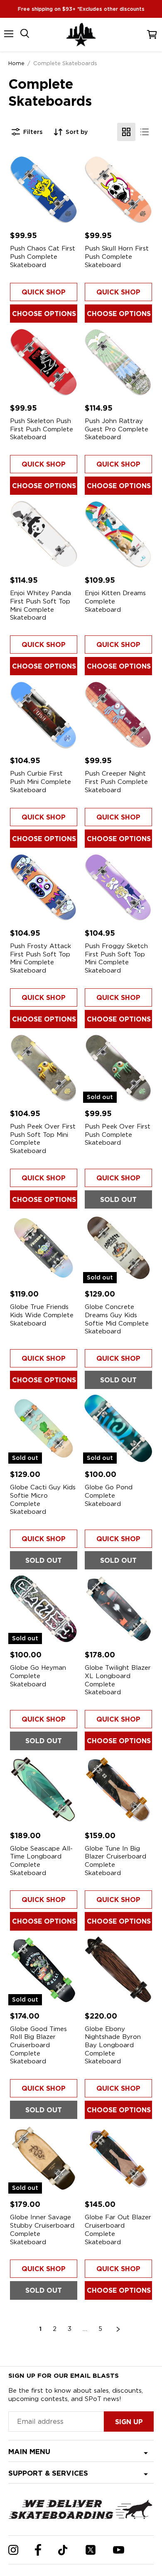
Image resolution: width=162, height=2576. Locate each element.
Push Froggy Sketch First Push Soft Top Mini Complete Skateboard (116, 958)
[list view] (145, 132)
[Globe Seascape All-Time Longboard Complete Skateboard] (44, 1790)
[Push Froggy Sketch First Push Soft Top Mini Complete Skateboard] (118, 887)
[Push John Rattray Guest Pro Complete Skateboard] (118, 362)
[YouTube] (119, 2550)
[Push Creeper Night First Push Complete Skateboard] (118, 715)
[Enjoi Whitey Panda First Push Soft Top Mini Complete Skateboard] (44, 534)
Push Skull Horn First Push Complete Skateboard (117, 257)
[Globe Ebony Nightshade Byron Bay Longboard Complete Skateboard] (118, 1970)
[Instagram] (13, 2550)
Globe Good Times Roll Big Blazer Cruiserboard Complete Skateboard (38, 2045)
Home (16, 63)
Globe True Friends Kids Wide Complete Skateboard (42, 1315)
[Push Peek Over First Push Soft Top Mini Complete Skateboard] (44, 1068)
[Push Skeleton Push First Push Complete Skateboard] (44, 362)
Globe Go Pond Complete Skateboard (109, 1495)
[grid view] (126, 132)
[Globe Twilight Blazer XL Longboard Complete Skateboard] (118, 1609)
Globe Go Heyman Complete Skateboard (38, 1676)
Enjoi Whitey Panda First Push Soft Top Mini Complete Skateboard (40, 605)
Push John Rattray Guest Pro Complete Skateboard (117, 429)
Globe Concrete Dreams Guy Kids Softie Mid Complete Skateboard (117, 1319)
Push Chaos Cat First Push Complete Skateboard (43, 257)
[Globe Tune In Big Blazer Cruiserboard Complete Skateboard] (118, 1790)
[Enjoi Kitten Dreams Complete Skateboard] (118, 534)
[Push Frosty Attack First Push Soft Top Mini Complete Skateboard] (44, 887)
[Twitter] (91, 2550)
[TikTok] (63, 2550)
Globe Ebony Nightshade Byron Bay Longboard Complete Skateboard (113, 2045)
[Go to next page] (118, 2329)
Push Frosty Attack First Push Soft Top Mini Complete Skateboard (40, 958)
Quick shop (44, 292)
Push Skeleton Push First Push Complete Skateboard (42, 429)
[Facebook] (38, 2550)
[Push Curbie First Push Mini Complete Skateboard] (44, 715)
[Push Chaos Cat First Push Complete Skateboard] (44, 190)
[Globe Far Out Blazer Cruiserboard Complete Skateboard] (118, 2158)
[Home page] (81, 35)
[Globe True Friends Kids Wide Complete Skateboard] (44, 1248)
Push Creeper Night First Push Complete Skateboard (116, 782)
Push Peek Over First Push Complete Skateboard (118, 1135)
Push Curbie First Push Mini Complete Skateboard (40, 782)
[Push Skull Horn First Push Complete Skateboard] (118, 190)
